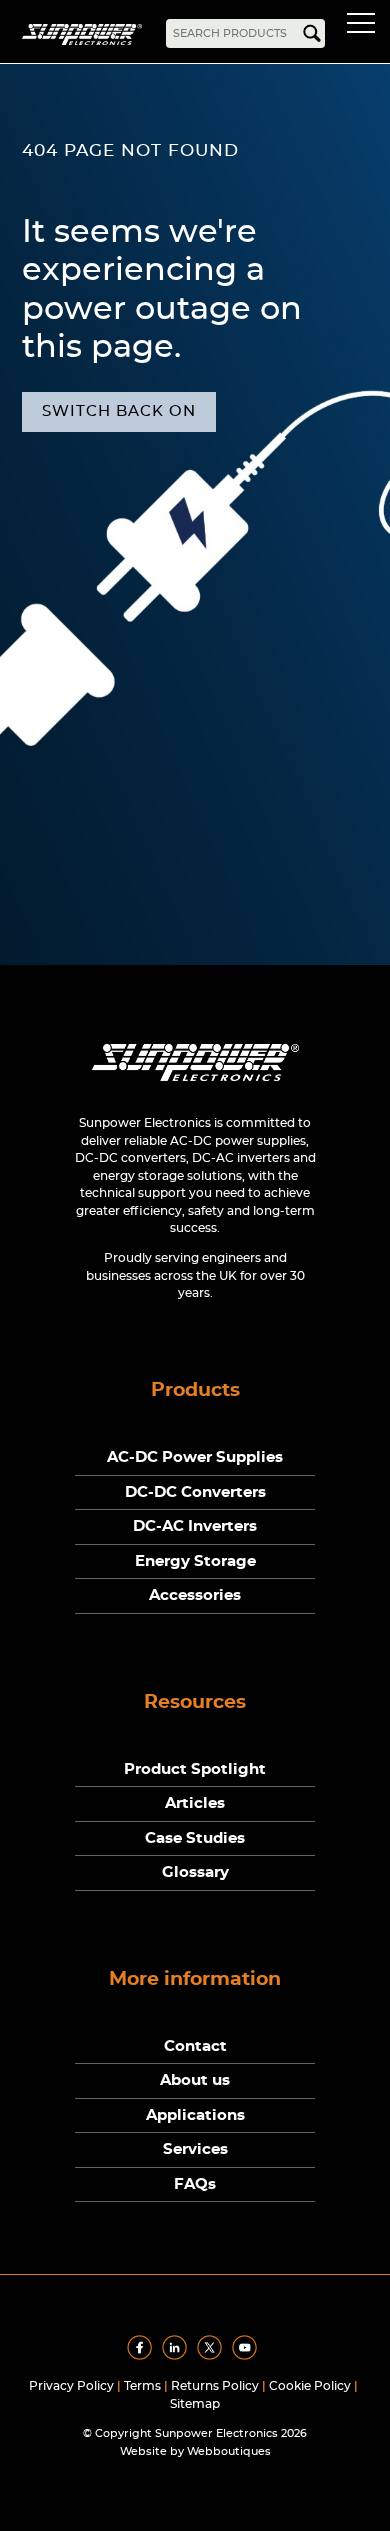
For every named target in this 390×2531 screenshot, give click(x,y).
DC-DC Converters (195, 1492)
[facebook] (143, 2356)
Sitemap (195, 2404)
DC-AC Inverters (195, 1526)
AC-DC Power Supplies (195, 1457)
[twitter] (213, 2356)
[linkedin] (178, 2356)
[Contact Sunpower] (195, 1085)
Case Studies (195, 1838)
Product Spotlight (195, 1769)
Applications (195, 2115)
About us (195, 2080)
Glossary (195, 1872)
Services (195, 2149)
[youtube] (248, 2356)
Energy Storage (195, 1561)
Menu (365, 26)
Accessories (195, 1595)
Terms (142, 2386)
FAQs (195, 2184)
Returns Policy (215, 2386)
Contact (195, 2046)
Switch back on (119, 411)
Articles (195, 1803)
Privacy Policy (71, 2386)
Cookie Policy (310, 2386)
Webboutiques (229, 2451)
